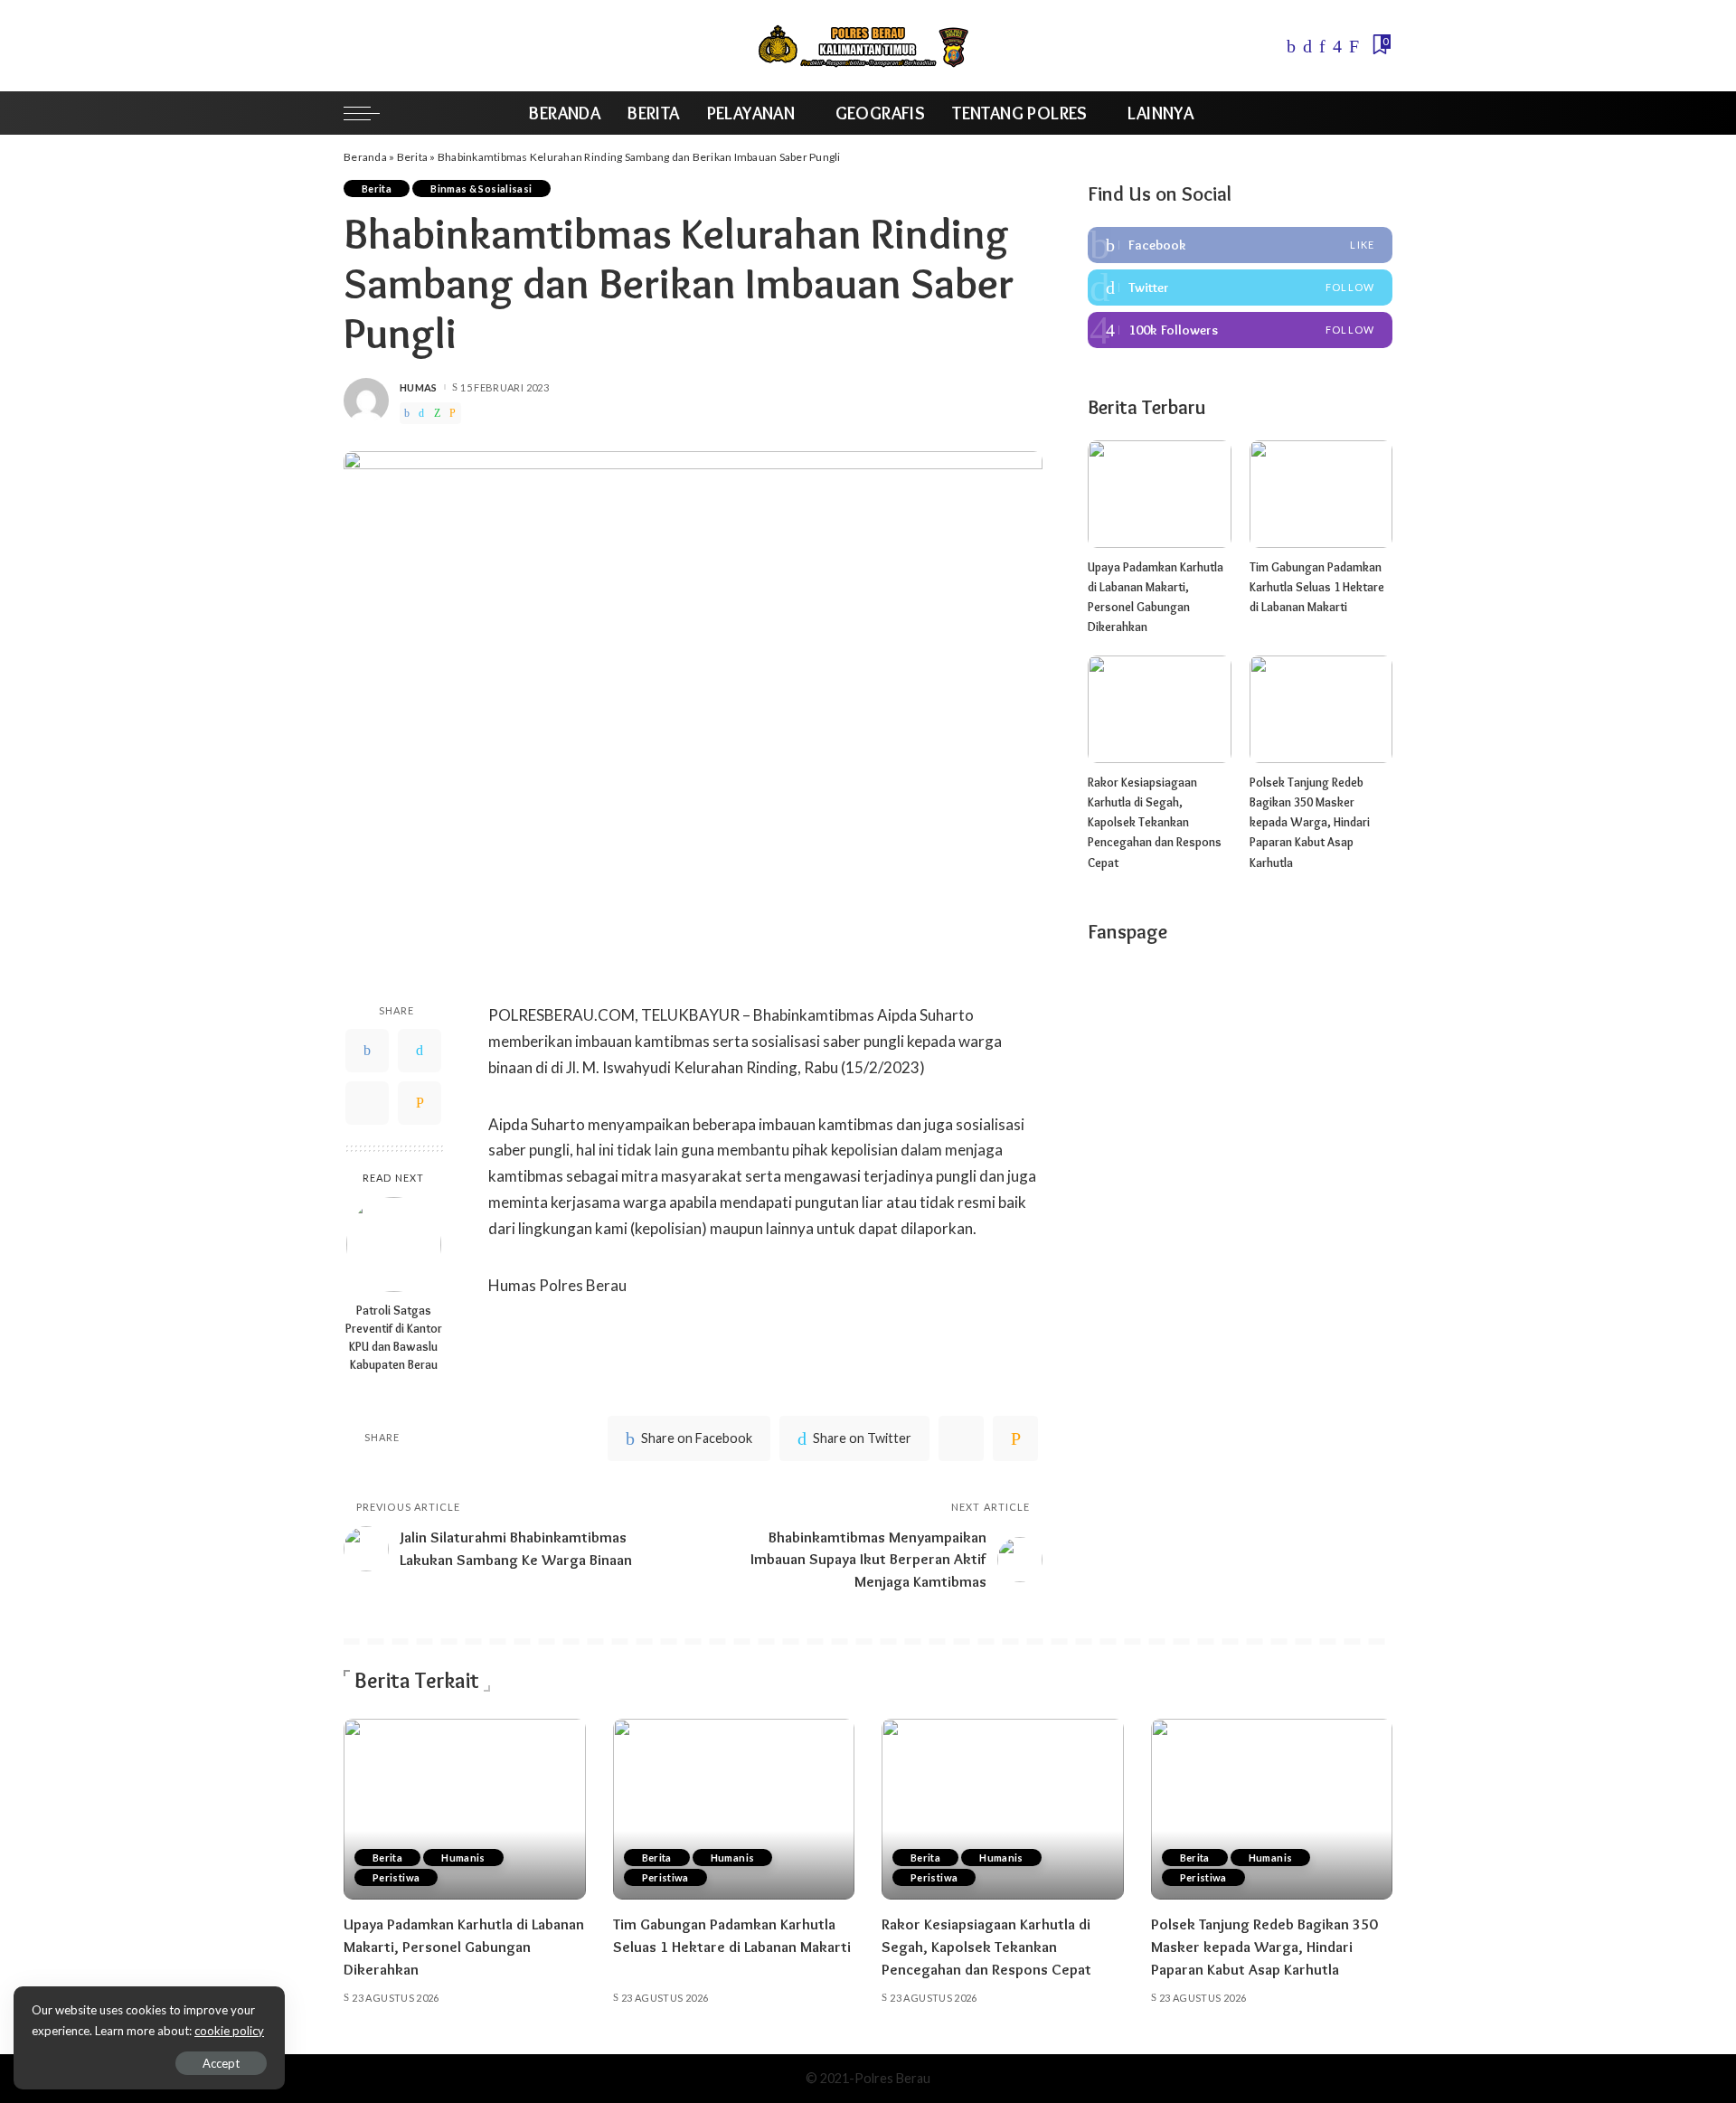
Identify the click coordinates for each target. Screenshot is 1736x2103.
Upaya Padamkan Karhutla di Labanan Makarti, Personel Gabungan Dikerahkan (464, 1946)
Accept (221, 2063)
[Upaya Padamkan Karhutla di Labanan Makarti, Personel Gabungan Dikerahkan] (1159, 494)
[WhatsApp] (437, 413)
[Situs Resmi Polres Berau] (868, 46)
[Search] (1381, 113)
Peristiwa (396, 1877)
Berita (413, 157)
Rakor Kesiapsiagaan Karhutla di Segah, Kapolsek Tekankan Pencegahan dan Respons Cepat (1155, 822)
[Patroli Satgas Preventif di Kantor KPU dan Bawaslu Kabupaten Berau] (394, 1245)
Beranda (365, 157)
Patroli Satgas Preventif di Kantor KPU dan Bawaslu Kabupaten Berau (394, 1337)
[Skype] (1354, 46)
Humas (419, 387)
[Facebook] (1291, 46)
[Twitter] (1307, 46)
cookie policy (229, 2031)
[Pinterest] (1322, 46)
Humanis (463, 1858)
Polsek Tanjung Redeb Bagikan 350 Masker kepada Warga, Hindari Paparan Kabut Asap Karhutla (1310, 822)
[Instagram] (1337, 46)
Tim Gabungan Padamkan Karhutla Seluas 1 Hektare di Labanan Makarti (1317, 587)
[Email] (453, 413)
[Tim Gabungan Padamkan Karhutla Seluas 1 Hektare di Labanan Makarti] (1321, 494)
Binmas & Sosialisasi (481, 189)
